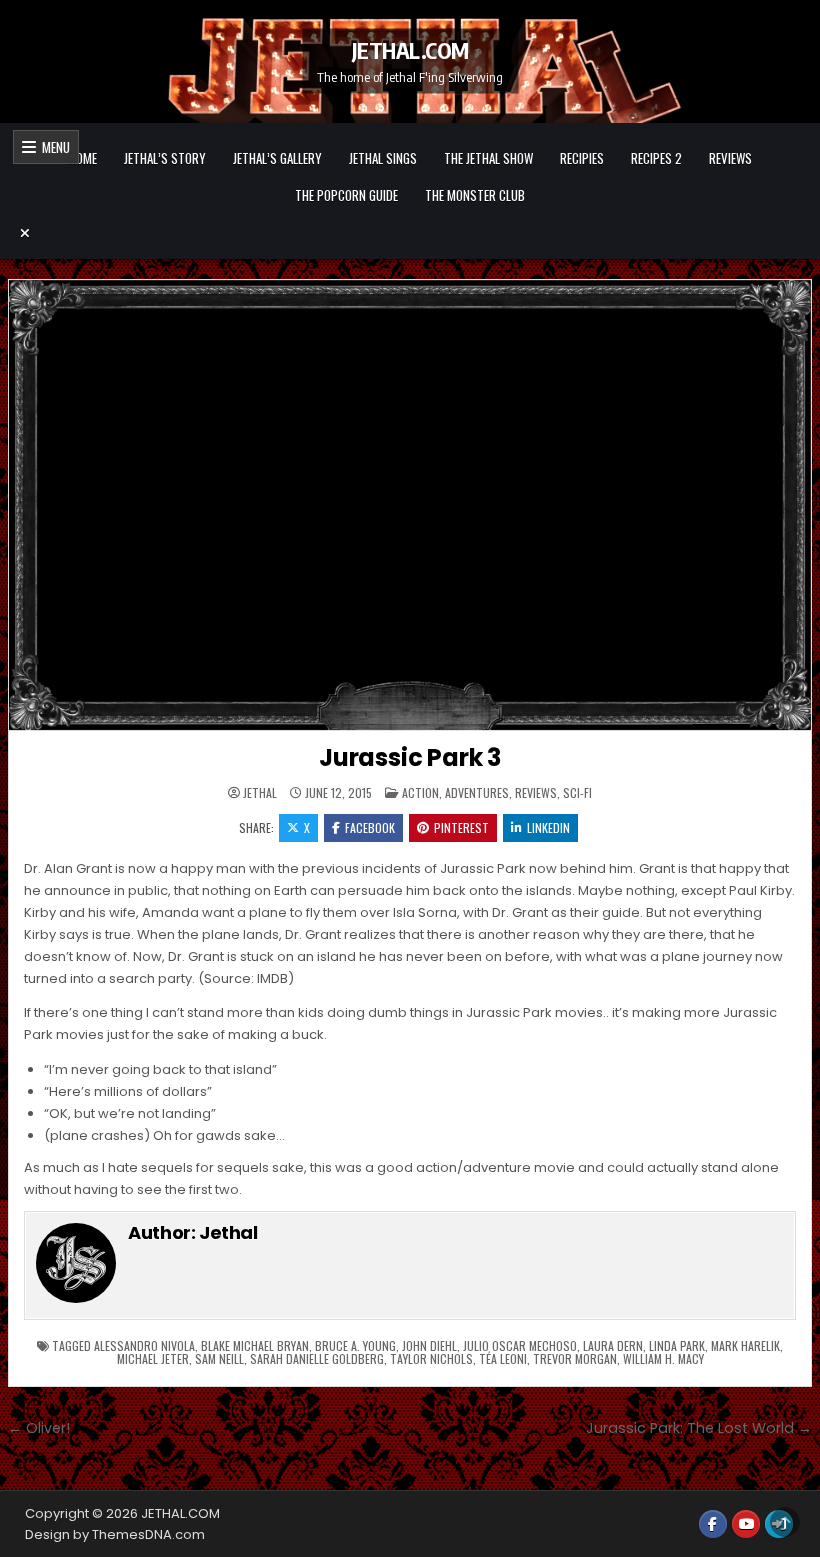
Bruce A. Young (355, 1345)
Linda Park (677, 1345)
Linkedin (548, 827)
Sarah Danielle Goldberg (317, 1358)
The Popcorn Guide (346, 195)
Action (420, 792)
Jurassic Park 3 (410, 757)
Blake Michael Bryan (255, 1345)
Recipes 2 (656, 158)
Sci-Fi (577, 792)
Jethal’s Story (165, 158)
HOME (83, 158)
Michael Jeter (153, 1358)
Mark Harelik (745, 1345)
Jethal (260, 793)
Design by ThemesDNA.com (115, 1534)
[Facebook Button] (713, 1524)
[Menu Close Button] (410, 233)
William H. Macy (663, 1358)
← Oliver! (39, 1428)
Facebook (370, 827)
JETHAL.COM (410, 50)
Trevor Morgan (575, 1358)
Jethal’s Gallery (277, 158)
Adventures (477, 792)
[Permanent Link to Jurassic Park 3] (410, 505)
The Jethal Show (488, 158)
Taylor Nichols (431, 1358)
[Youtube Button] (746, 1524)
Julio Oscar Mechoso (520, 1345)
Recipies (582, 158)
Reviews (730, 158)
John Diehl (429, 1345)
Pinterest (461, 827)
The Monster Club (475, 195)
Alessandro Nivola (144, 1345)
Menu (53, 147)
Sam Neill (219, 1358)
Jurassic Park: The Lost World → (699, 1428)
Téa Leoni (503, 1358)
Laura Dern (613, 1345)
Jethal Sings (383, 158)
